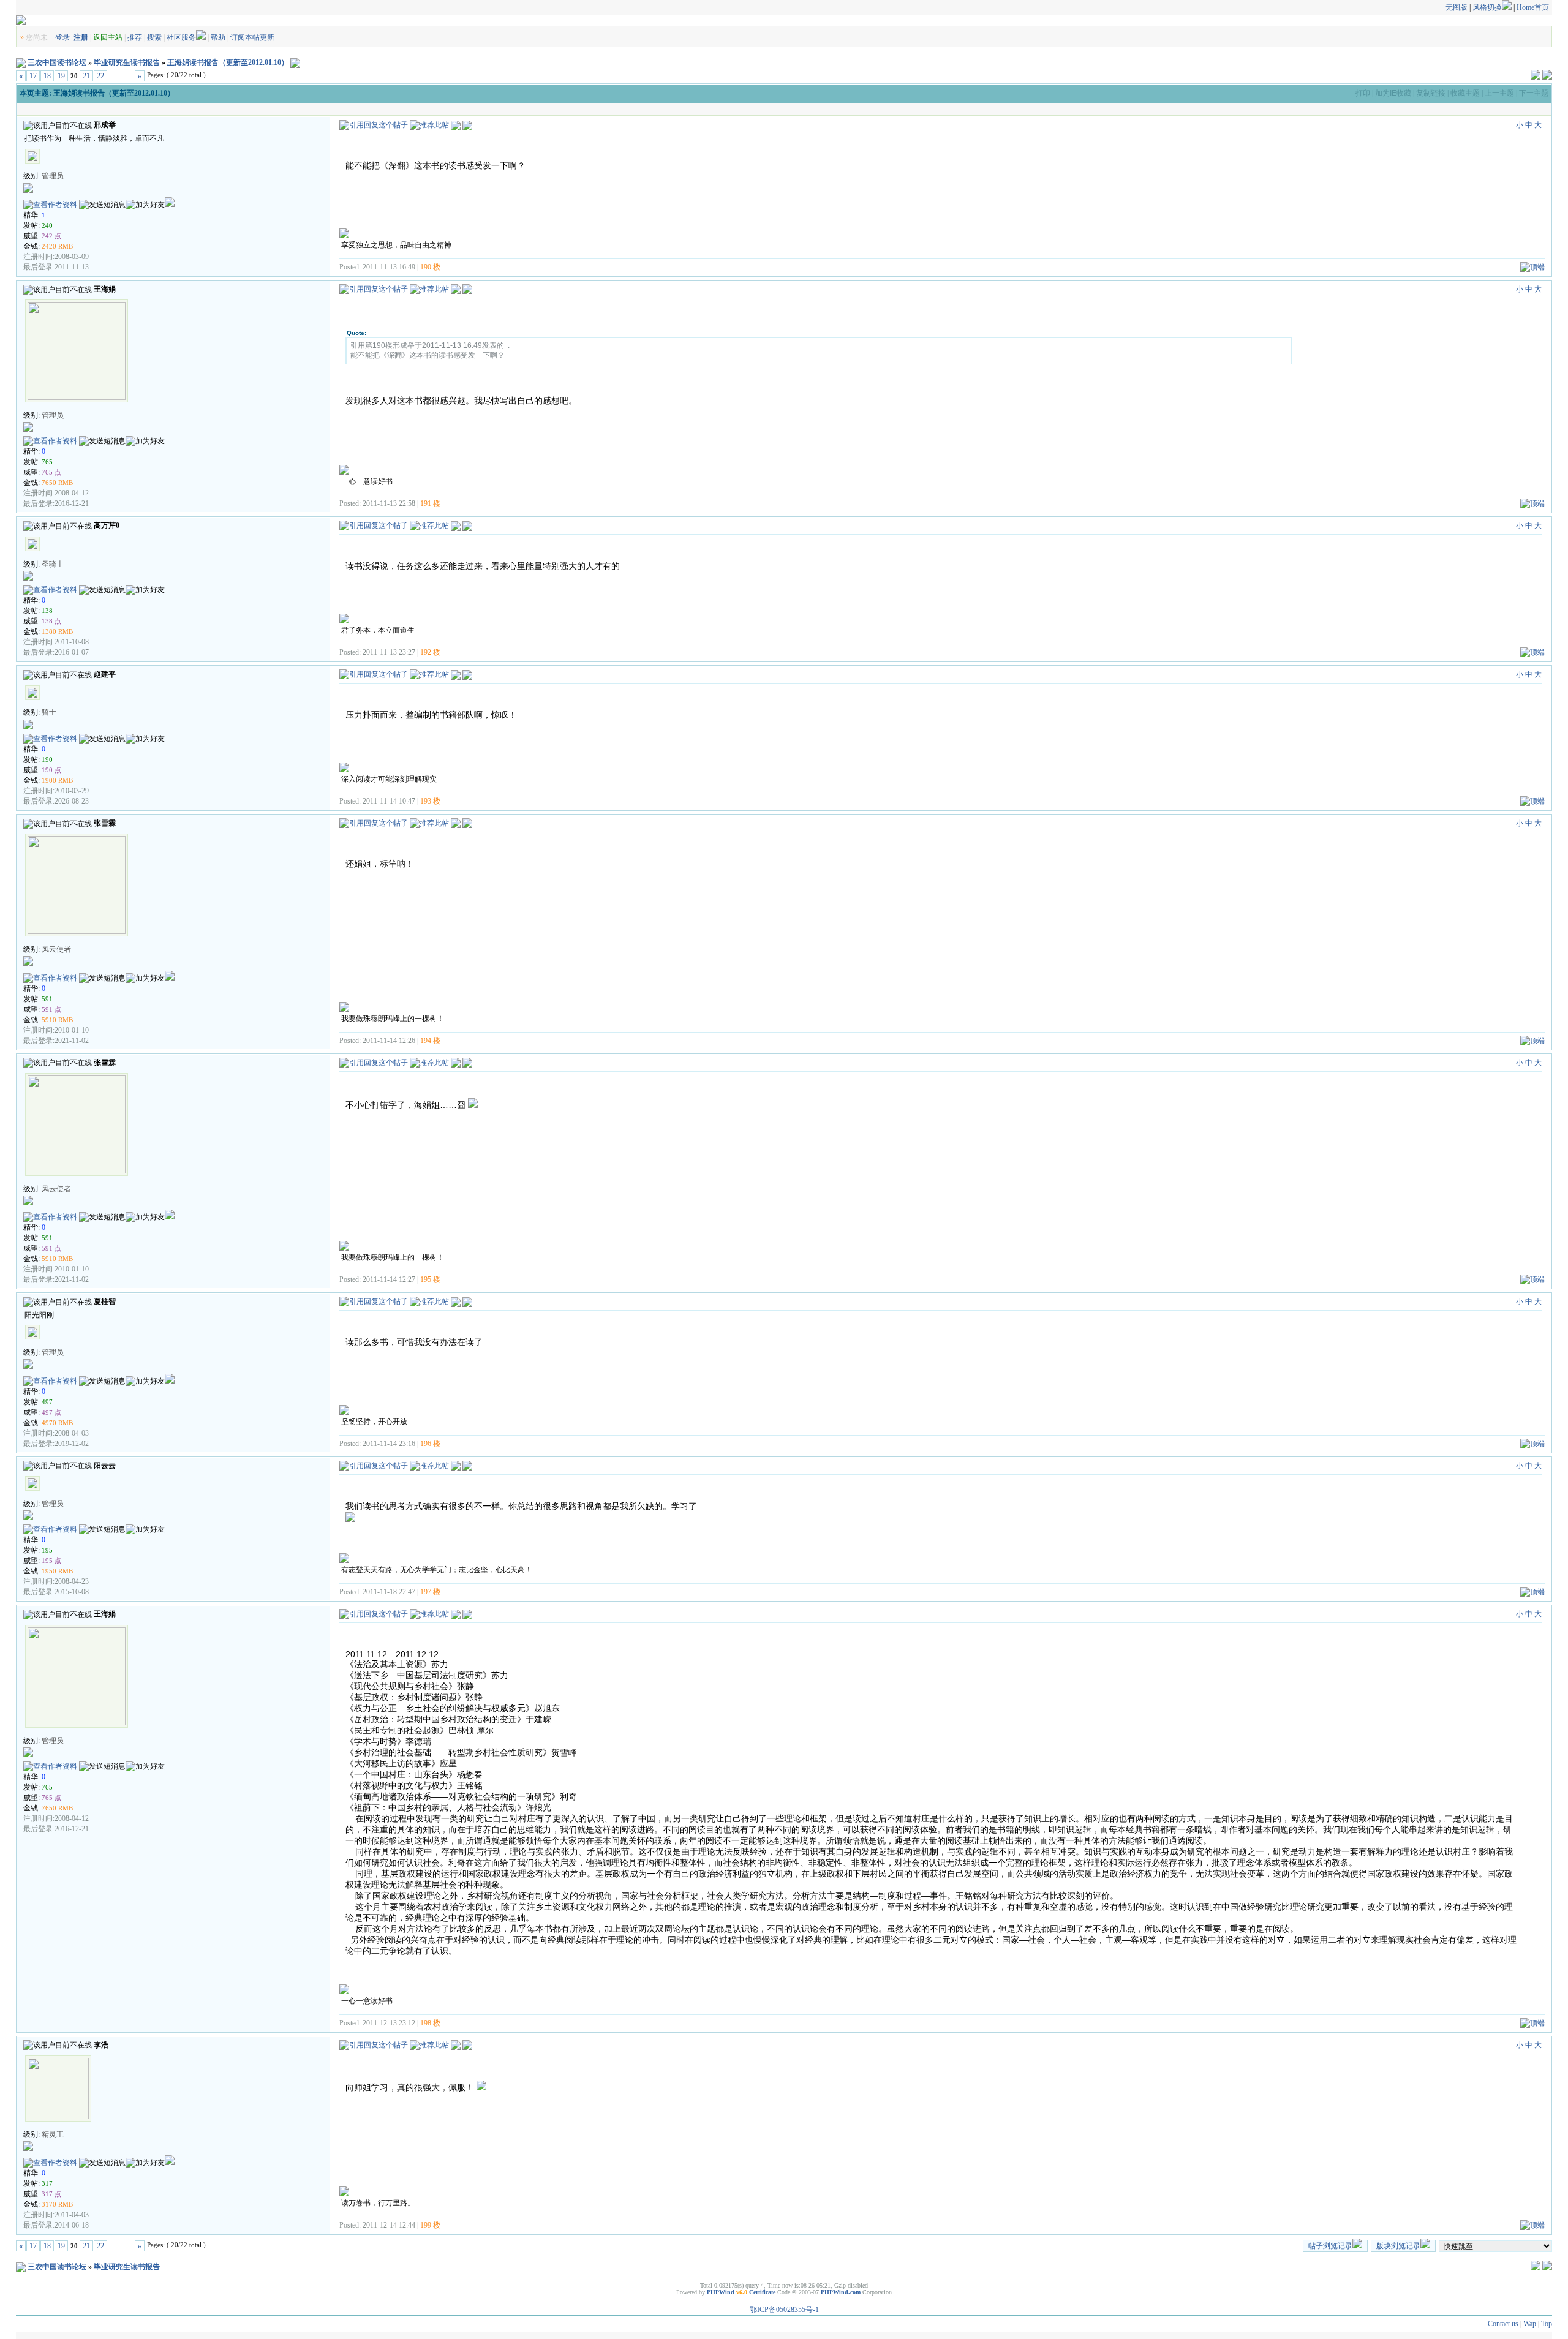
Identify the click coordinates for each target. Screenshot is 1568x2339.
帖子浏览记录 (1330, 2246)
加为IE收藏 (1393, 93)
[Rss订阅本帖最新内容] (295, 62)
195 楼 (430, 1279)
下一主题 (1534, 93)
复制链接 (1431, 93)
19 (61, 76)
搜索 (154, 37)
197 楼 (430, 1592)
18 (47, 76)
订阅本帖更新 (252, 37)
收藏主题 (1465, 93)
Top (1547, 2324)
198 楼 (430, 2023)
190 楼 (430, 267)
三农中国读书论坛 (57, 62)
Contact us (1503, 2324)
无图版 (1457, 7)
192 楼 (430, 652)
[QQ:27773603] (170, 205)
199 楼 (430, 2225)
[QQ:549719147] (170, 978)
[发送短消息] (102, 205)
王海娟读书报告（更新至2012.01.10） (228, 62)
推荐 (135, 37)
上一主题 (1499, 93)
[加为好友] (145, 205)
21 (86, 76)
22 (100, 76)
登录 (62, 37)
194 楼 (430, 1041)
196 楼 (430, 1444)
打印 (1363, 93)
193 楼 (430, 801)
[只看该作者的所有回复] (467, 125)
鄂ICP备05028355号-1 (784, 2310)
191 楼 (430, 503)
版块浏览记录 (1398, 2246)
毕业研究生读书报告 (127, 62)
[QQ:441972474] (170, 1381)
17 (33, 76)
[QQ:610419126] (170, 2163)
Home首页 (1533, 7)
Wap (1530, 2324)
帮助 (218, 37)
